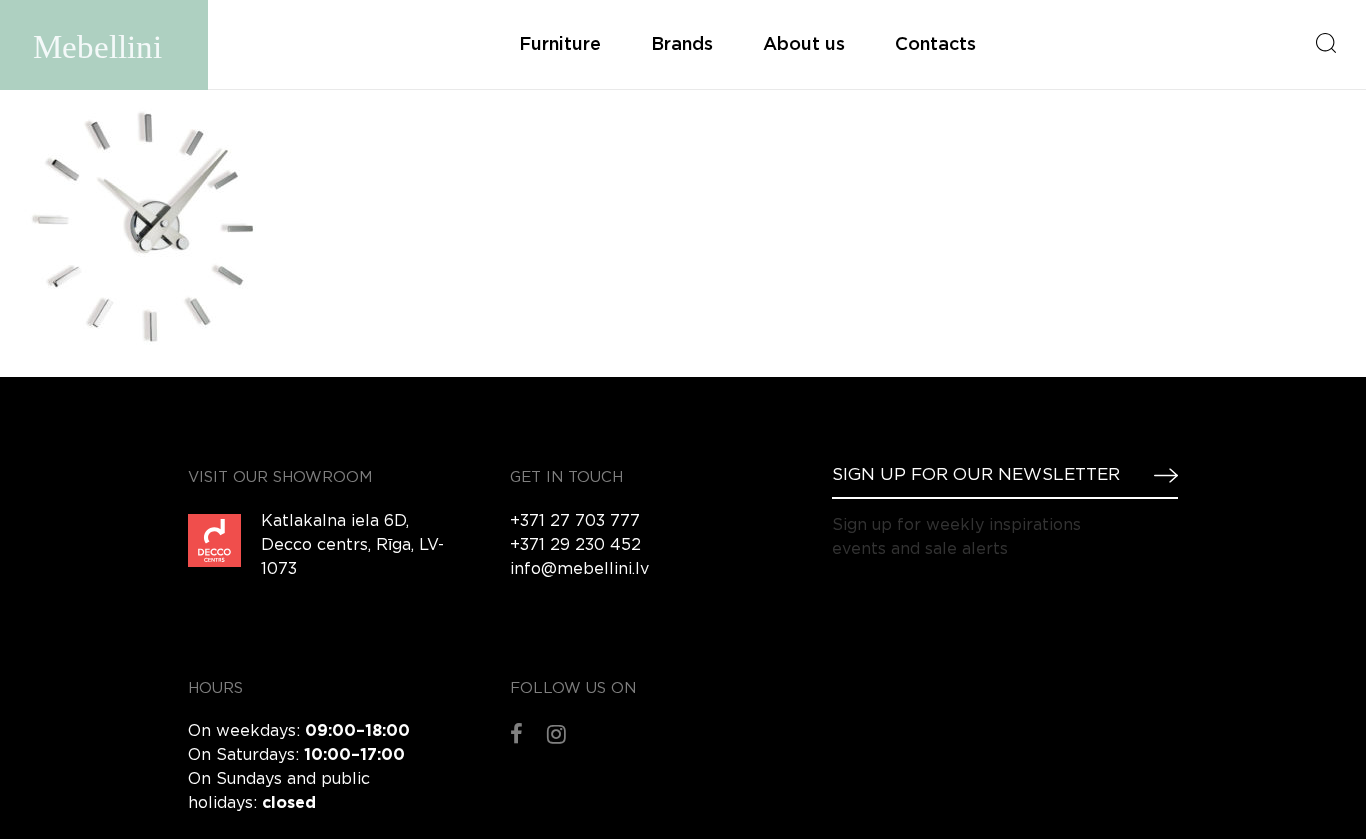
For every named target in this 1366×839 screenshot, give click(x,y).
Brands (682, 45)
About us (804, 45)
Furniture (560, 45)
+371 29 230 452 (575, 545)
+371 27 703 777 (575, 521)
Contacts (935, 45)
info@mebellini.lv (579, 569)
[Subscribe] (1158, 475)
